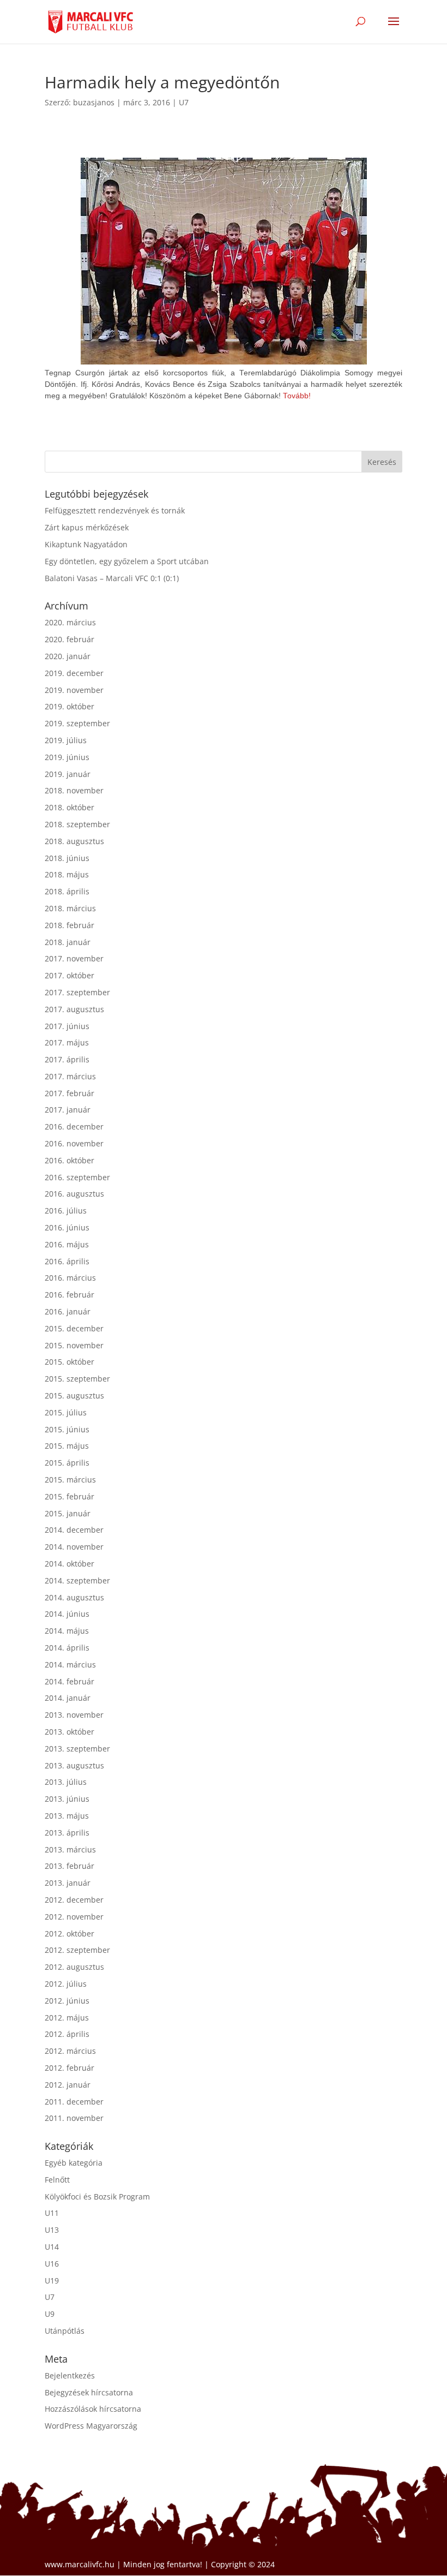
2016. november (74, 1143)
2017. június (67, 1026)
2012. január (68, 2085)
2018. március (70, 908)
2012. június (67, 2001)
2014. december (74, 1530)
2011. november (74, 2118)
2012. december (74, 1900)
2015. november (74, 1345)
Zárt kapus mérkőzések (87, 527)
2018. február (70, 925)
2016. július (66, 1211)
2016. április (67, 1261)
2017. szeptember (77, 992)
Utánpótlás (65, 2331)
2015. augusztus (74, 1395)
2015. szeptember (77, 1379)
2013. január (68, 1883)
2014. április (67, 1648)
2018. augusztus (74, 841)
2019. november (74, 690)
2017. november (74, 958)
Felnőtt (57, 2180)
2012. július (66, 1984)
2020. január (68, 656)
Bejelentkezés (70, 2375)
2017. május (67, 1042)
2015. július (66, 1412)
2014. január (68, 1698)
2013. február (70, 1866)
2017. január (68, 1110)
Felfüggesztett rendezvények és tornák (115, 510)
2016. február (70, 1295)
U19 (52, 2281)
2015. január (68, 1513)
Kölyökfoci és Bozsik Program (97, 2197)
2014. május (67, 1631)
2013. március (70, 1849)
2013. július (66, 1782)
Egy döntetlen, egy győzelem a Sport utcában (127, 561)
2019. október (70, 706)
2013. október (70, 1732)
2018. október (70, 807)
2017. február (70, 1093)
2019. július (66, 740)
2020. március (70, 622)
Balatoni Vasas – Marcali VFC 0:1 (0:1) (112, 578)
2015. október (70, 1362)
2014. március (70, 1664)
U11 (52, 2213)
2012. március (70, 2051)
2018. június (67, 858)
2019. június (67, 757)
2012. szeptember (77, 1950)
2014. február (70, 1681)
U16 (52, 2264)
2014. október (70, 1564)
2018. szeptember (77, 824)
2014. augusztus (74, 1597)
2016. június (67, 1227)
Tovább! (297, 396)
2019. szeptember (77, 723)
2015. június (67, 1429)
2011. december (74, 2102)
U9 (50, 2314)
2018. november (74, 790)
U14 (52, 2247)
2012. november (74, 1917)
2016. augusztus (74, 1194)
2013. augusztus (74, 1765)
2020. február (70, 639)
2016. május (67, 1244)
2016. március (70, 1278)
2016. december (74, 1126)
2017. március (70, 1076)
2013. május (67, 1816)
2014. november (74, 1547)
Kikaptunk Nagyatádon (86, 544)
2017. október (70, 975)
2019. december (74, 673)
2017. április (67, 1059)
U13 (52, 2230)
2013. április (67, 1833)
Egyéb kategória (74, 2163)
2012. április (67, 2034)
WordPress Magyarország (91, 2426)
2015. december (74, 1328)
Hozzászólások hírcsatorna (93, 2409)
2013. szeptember (77, 1749)
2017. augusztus (74, 1009)
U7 (184, 102)
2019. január (68, 774)
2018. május (67, 874)
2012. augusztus (74, 1967)
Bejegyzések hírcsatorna (89, 2392)
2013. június (67, 1799)
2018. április (67, 891)
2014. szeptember (77, 1580)
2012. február (70, 2068)
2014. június (67, 1614)
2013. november (74, 1715)
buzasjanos (94, 102)
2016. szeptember (77, 1177)
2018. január (68, 942)
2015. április (67, 1463)
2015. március (70, 1480)
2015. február (70, 1496)
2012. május (67, 2018)
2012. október (70, 1934)
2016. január (68, 1311)
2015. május (67, 1446)
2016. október (70, 1160)
